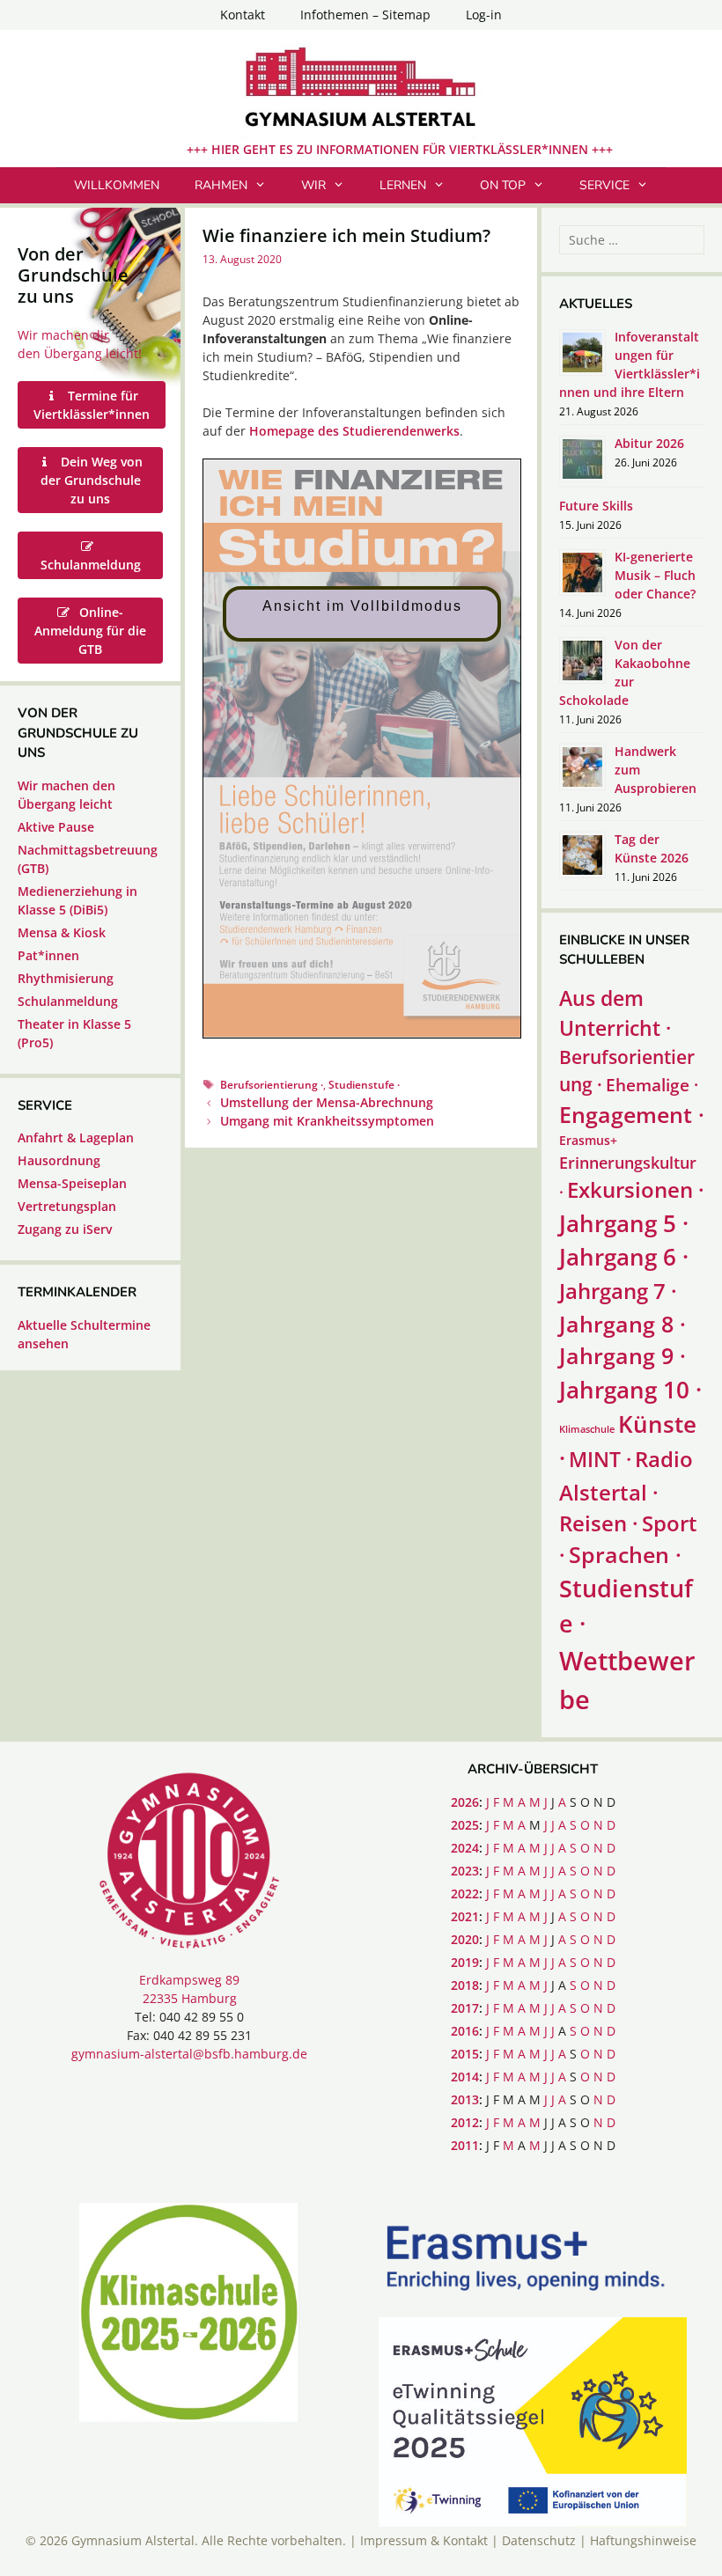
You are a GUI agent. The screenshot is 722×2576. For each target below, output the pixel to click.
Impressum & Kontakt (424, 2540)
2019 (465, 1962)
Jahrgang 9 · (623, 1356)
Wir (313, 185)
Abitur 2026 (649, 443)
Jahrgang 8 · (623, 1324)
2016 (465, 2031)
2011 (465, 2145)
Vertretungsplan (67, 1206)
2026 (465, 1802)
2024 (465, 1848)
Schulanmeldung (68, 1001)
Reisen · (599, 1523)
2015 (465, 2054)
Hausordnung (59, 1160)
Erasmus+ (588, 1140)
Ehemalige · (652, 1085)
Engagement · (632, 1115)
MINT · (600, 1459)
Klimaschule (587, 1429)
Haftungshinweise (643, 2540)
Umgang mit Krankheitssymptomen (327, 1121)
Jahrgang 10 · (630, 1390)
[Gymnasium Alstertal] (361, 90)
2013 (465, 2099)
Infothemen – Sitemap (365, 15)
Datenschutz (539, 2540)
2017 (465, 2008)
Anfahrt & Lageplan (76, 1138)
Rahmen (221, 185)
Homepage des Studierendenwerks (354, 431)
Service (604, 185)
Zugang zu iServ (65, 1229)
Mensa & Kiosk (62, 932)
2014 (465, 2077)
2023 (465, 1871)
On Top (503, 185)
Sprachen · (625, 1555)
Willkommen (117, 185)
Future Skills (596, 506)
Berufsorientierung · (272, 1084)
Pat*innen (48, 955)
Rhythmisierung (66, 978)
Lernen (403, 185)
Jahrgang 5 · (624, 1223)
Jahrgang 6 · (624, 1257)
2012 (465, 2122)
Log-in (484, 15)
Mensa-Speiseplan (72, 1183)
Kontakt (243, 15)
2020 (465, 1939)
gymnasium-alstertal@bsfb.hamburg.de (189, 2054)
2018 (465, 1985)
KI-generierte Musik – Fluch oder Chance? (655, 575)
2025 (465, 1825)
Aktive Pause (56, 827)
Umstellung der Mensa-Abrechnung (327, 1102)
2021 (465, 1916)
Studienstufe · (364, 1084)
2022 (465, 1893)
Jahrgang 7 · (618, 1291)
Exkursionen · (636, 1189)
